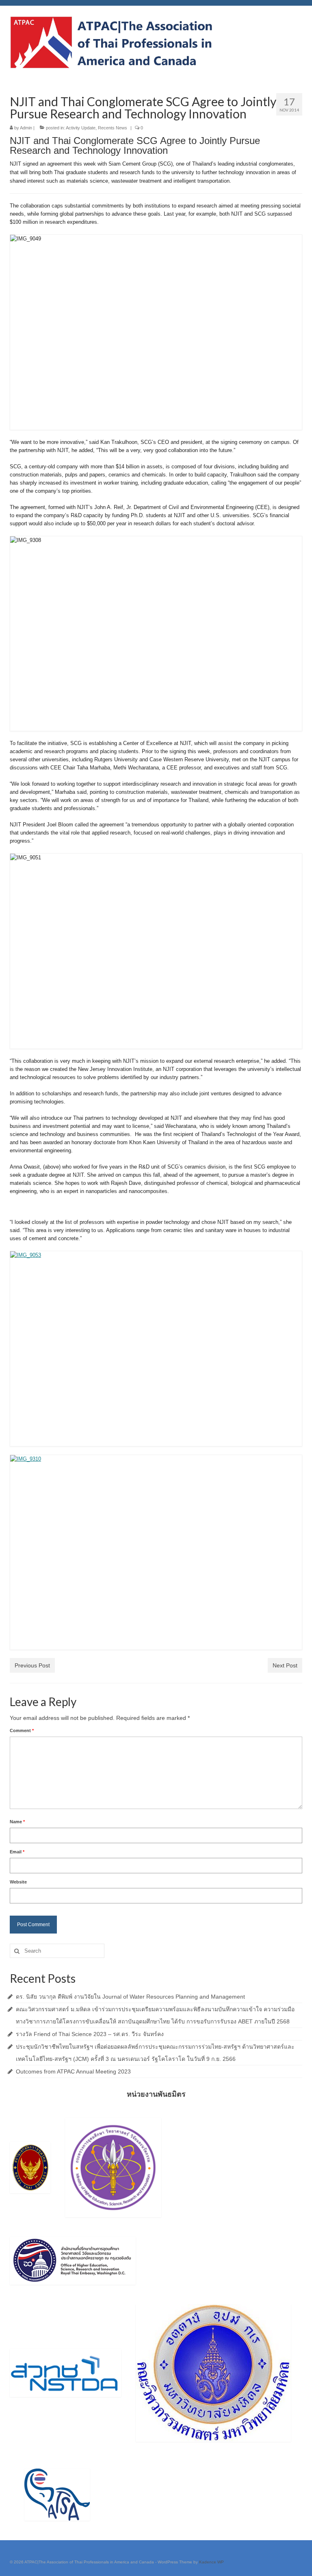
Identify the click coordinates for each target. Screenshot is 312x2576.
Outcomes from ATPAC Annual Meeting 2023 (73, 2071)
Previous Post (32, 1665)
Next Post (285, 1665)
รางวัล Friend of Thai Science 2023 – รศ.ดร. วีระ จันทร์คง (90, 2034)
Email (17, 1852)
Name (17, 1822)
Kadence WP (211, 2562)
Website (18, 1882)
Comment (22, 1730)
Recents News (113, 128)
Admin (26, 128)
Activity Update (81, 128)
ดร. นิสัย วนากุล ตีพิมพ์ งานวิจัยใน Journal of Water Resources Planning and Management (130, 1997)
